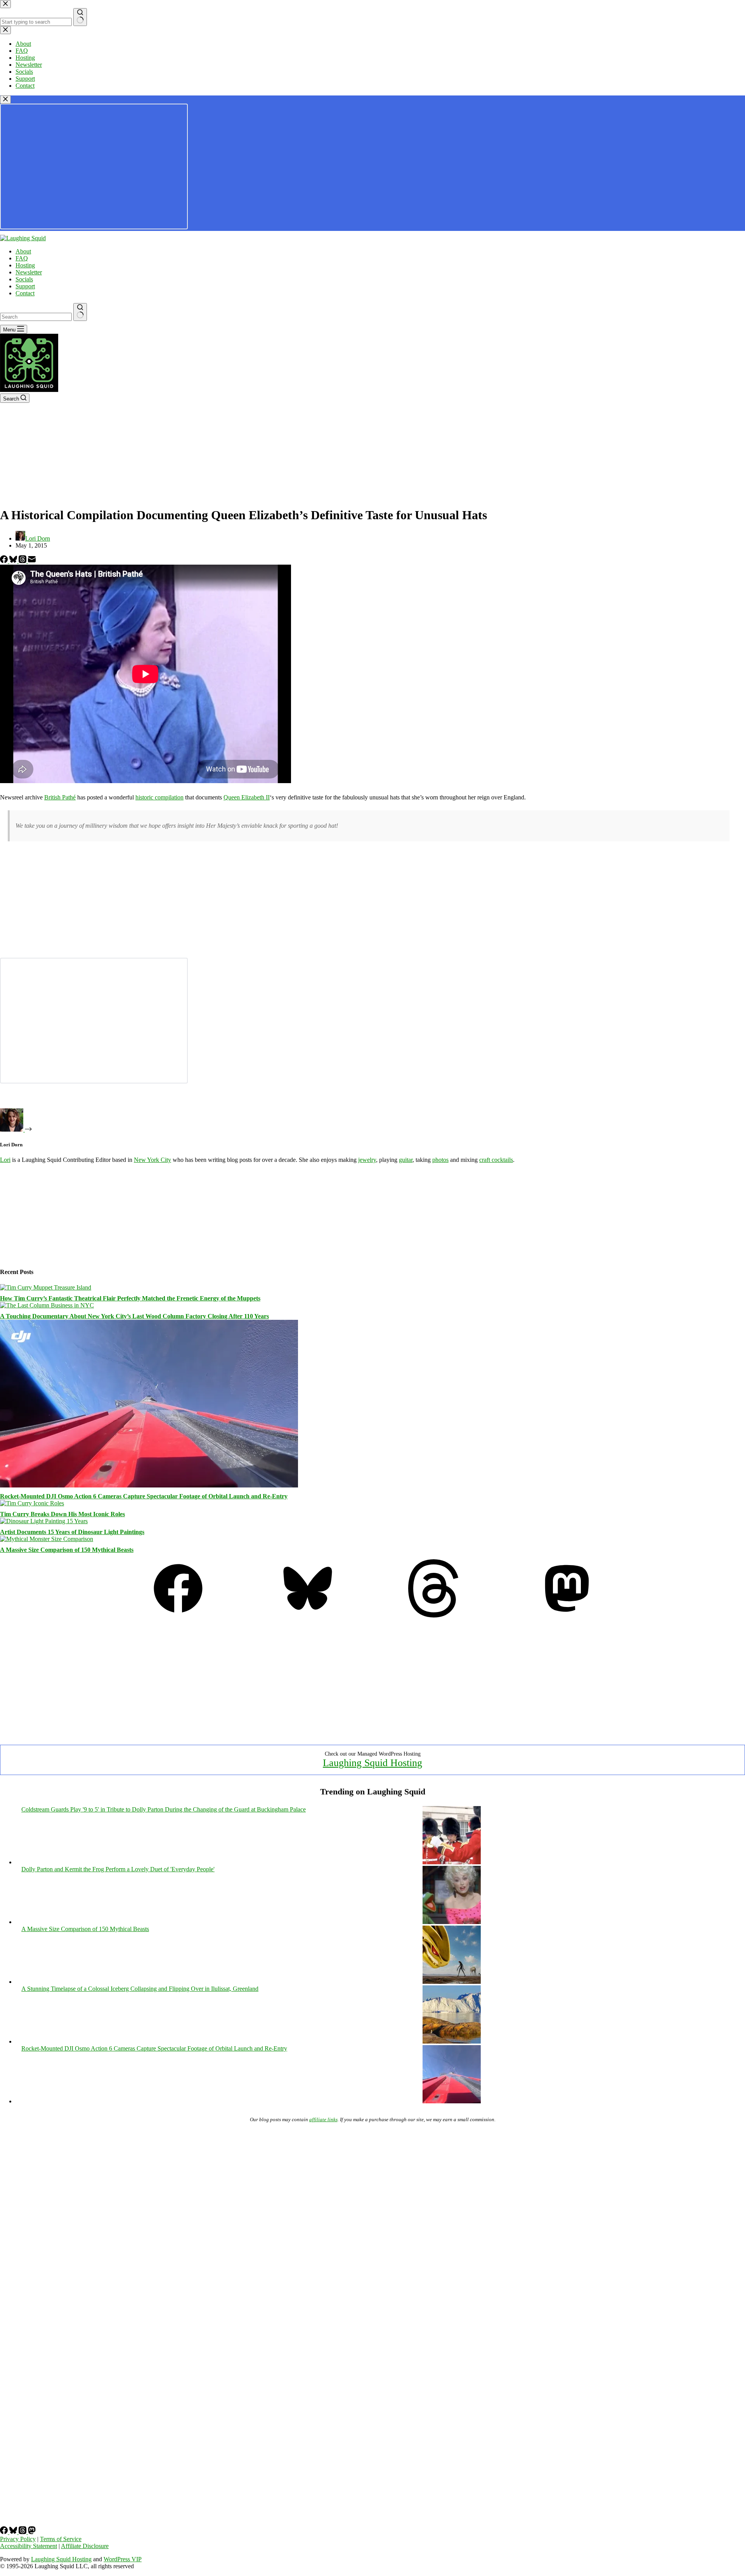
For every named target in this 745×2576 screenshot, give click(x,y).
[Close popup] (5, 100)
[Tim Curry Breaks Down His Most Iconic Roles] (32, 1503)
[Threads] (23, 561)
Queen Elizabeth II (247, 797)
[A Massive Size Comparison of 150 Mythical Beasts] (47, 1539)
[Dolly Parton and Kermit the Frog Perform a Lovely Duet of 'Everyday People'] (452, 1922)
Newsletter (29, 272)
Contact (25, 293)
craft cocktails (496, 1160)
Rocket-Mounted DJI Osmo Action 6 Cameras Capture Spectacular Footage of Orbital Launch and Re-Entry (144, 1496)
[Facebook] (5, 561)
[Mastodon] (567, 1615)
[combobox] (36, 317)
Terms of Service (61, 2539)
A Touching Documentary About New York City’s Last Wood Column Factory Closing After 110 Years (134, 1316)
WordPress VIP (123, 2559)
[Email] (32, 561)
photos (440, 1160)
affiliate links (323, 2119)
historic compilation (159, 797)
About (23, 251)
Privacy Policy (18, 2539)
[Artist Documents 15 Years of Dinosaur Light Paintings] (44, 1521)
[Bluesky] (14, 561)
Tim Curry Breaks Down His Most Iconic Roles (62, 1514)
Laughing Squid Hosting (372, 1763)
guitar (406, 1160)
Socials (24, 279)
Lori (5, 1160)
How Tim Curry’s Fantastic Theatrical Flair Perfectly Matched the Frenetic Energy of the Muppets (130, 1298)
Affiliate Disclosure (85, 2546)
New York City (152, 1160)
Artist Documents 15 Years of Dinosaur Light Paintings (72, 1532)
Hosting (25, 265)
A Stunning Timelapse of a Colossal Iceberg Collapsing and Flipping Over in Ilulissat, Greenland (140, 1989)
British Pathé (60, 797)
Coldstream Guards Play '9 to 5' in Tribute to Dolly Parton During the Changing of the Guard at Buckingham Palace (164, 1809)
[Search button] (80, 312)
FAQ (22, 258)
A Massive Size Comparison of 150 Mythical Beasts (67, 1550)
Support (25, 286)
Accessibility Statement (29, 2546)
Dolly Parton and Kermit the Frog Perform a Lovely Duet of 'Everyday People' (118, 1869)
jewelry (367, 1160)
